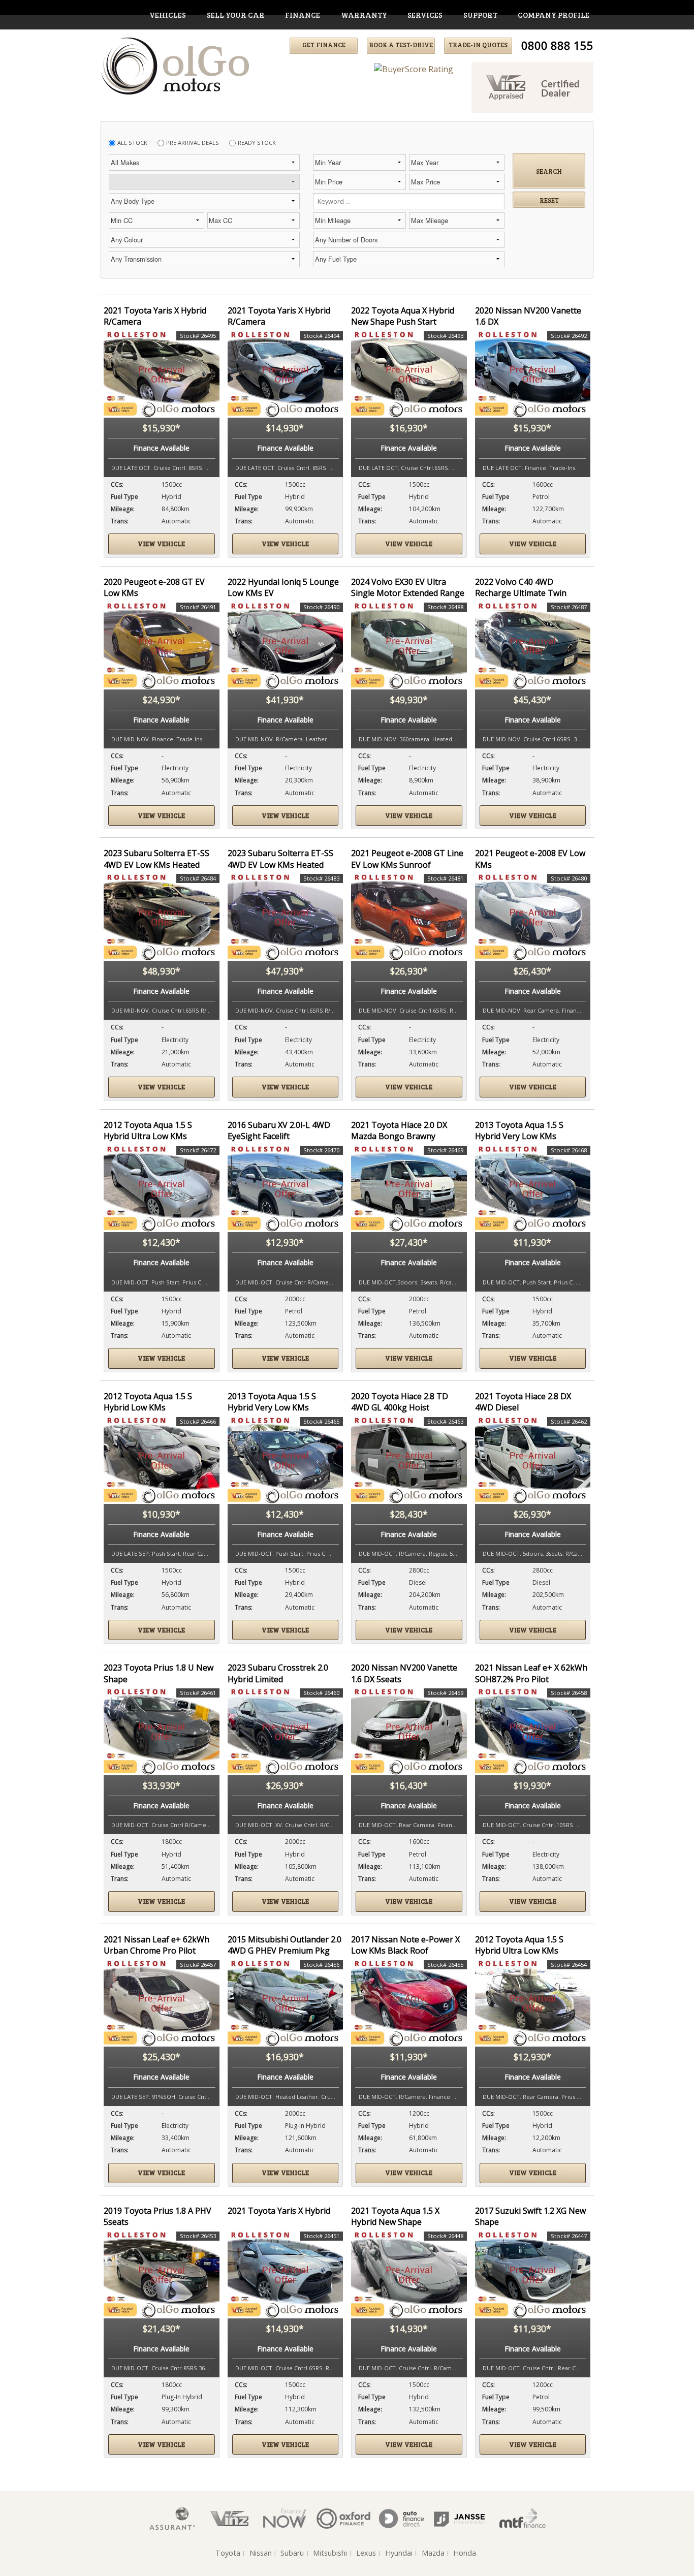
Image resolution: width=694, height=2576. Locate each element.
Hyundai (399, 2553)
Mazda (433, 2553)
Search (549, 171)
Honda (465, 2553)
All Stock (132, 143)
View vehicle (161, 544)
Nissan (261, 2553)
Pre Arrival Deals (193, 143)
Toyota (228, 2553)
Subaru (292, 2553)
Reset (549, 200)
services (425, 15)
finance (303, 15)
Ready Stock (257, 143)
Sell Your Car (236, 15)
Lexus (366, 2553)
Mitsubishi (330, 2553)
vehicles (168, 15)
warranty (364, 15)
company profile (554, 15)
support (480, 15)
